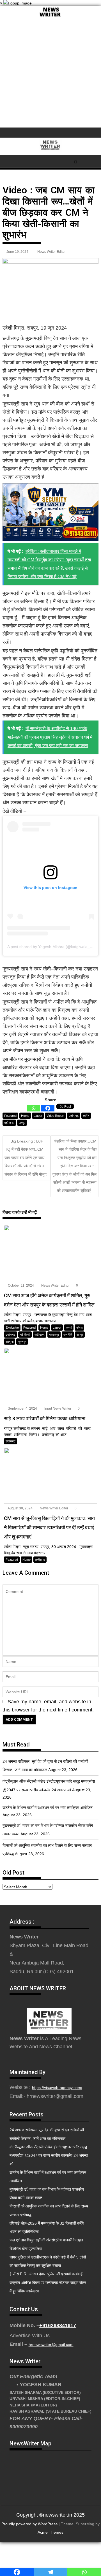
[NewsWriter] (50, 17)
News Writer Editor (51, 252)
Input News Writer (57, 1409)
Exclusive (12, 1328)
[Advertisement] (50, 74)
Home (25, 1116)
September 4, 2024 (22, 1409)
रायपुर (22, 1123)
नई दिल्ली (25, 1335)
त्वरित (86, 1116)
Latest (38, 1116)
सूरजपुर (22, 1342)
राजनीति (68, 1335)
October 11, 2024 (20, 1285)
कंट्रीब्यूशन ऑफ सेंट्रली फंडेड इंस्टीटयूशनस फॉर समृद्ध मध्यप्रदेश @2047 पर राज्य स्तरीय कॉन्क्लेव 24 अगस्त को (49, 2155)
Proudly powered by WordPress (29, 2524)
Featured (10, 1116)
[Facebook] (48, 1108)
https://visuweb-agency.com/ (57, 2088)
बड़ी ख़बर (9, 1123)
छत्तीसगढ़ (74, 1116)
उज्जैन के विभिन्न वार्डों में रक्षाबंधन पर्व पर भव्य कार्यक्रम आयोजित (48, 1808)
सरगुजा (10, 1342)
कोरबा (79, 1328)
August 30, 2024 (20, 1508)
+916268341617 (58, 2325)
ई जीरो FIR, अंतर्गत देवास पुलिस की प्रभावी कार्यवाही (46, 2274)
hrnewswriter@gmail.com (51, 2345)
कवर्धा (69, 1328)
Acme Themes (50, 2532)
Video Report (55, 1116)
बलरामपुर (54, 1335)
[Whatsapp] (34, 1108)
